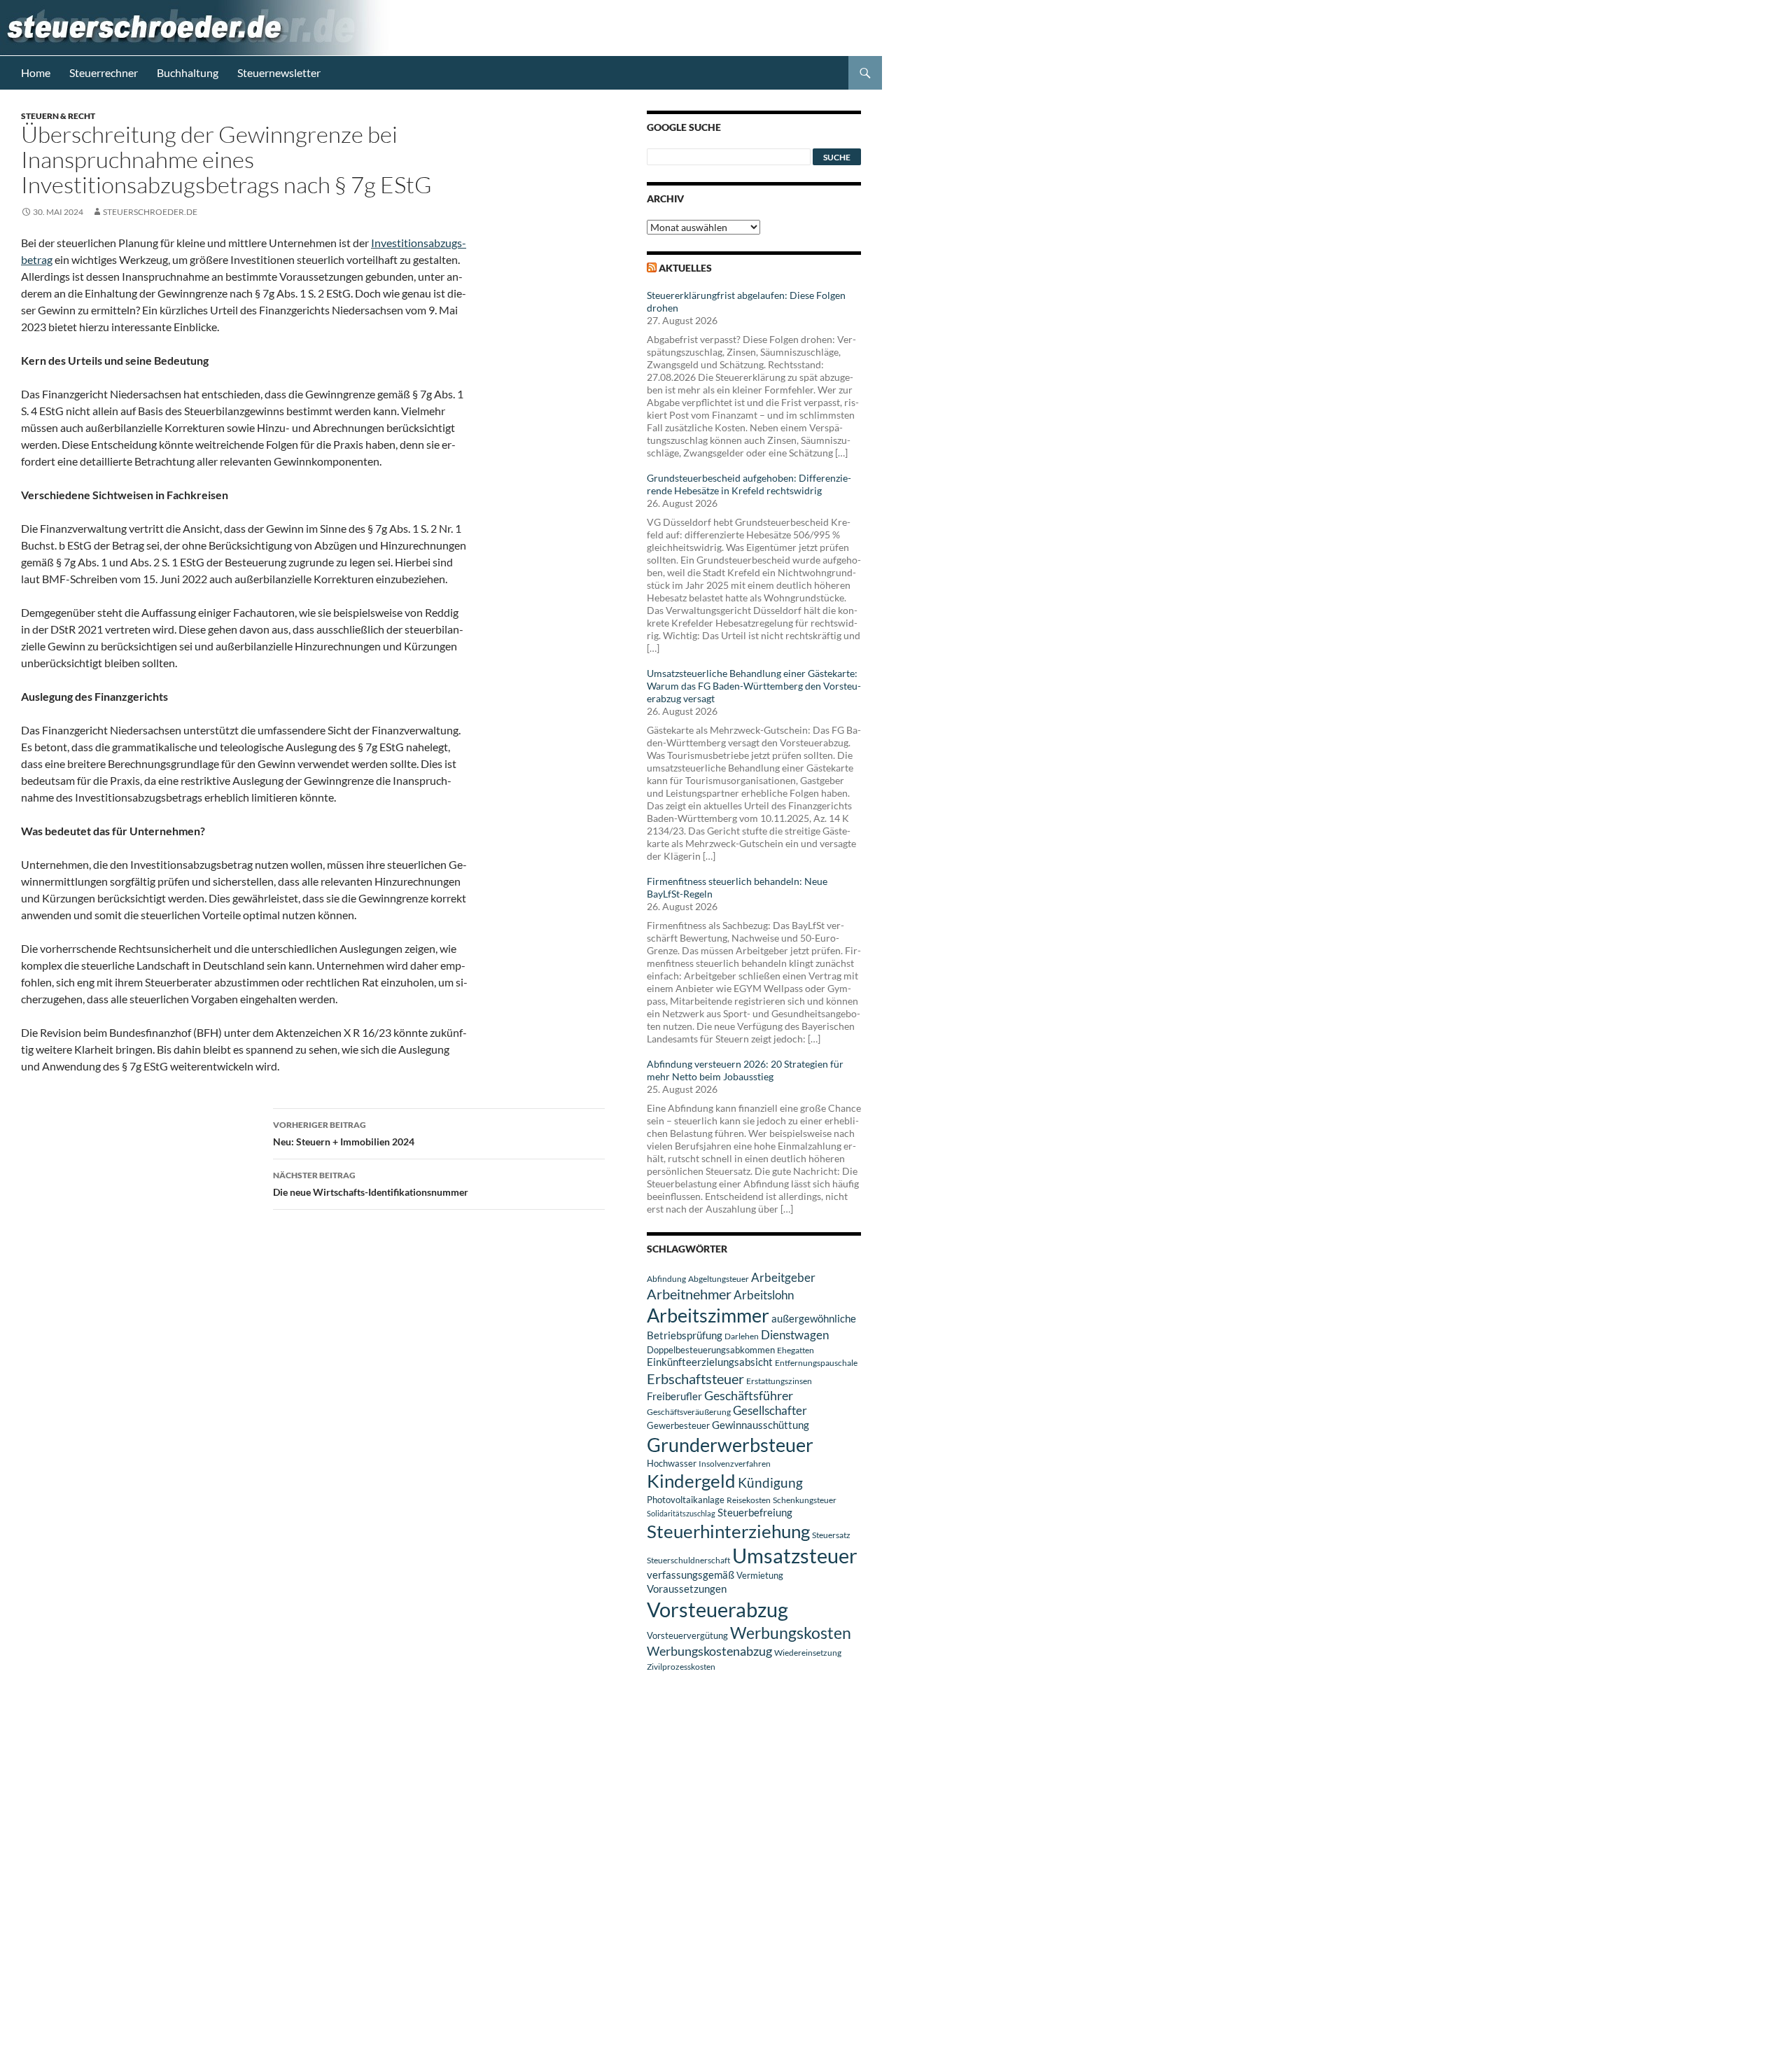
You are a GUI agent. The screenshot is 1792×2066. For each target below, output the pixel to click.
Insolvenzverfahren (735, 1464)
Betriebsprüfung (685, 1335)
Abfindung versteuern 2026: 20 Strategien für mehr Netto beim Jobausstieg (745, 1070)
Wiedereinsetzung (808, 1653)
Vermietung (760, 1575)
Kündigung (770, 1482)
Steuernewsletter (279, 72)
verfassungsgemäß (691, 1575)
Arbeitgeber (783, 1277)
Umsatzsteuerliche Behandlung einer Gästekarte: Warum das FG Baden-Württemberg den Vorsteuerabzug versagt (754, 686)
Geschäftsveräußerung (689, 1412)
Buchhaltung (188, 72)
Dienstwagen (795, 1335)
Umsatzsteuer (795, 1556)
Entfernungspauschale (816, 1363)
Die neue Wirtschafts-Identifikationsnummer (371, 1184)
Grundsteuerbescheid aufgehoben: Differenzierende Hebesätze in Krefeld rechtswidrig (749, 484)
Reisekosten (749, 1500)
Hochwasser (672, 1463)
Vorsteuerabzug (717, 1609)
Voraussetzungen (687, 1589)
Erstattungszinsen (779, 1381)
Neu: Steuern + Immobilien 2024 (344, 1133)
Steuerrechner (104, 72)
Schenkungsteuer (805, 1500)
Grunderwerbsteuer (730, 1445)
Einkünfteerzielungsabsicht (710, 1362)
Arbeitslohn (764, 1295)
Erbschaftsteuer (695, 1379)
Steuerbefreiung (755, 1512)
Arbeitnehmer (689, 1294)
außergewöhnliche (814, 1319)
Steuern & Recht (58, 116)
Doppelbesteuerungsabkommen (711, 1350)
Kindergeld (691, 1481)
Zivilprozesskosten (681, 1667)
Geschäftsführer (749, 1395)
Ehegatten (796, 1350)
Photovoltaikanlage (686, 1500)
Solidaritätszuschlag (681, 1513)
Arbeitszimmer (708, 1315)
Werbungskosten (791, 1633)
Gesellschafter (770, 1411)
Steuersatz (831, 1535)
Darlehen (742, 1336)
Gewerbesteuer (678, 1425)
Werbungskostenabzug (709, 1651)
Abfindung (666, 1279)
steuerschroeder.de (150, 212)
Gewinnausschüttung (761, 1425)
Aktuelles (685, 268)
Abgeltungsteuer (719, 1279)
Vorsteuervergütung (687, 1635)
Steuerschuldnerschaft (688, 1560)
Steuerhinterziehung (728, 1531)
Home (36, 72)
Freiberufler (674, 1396)
